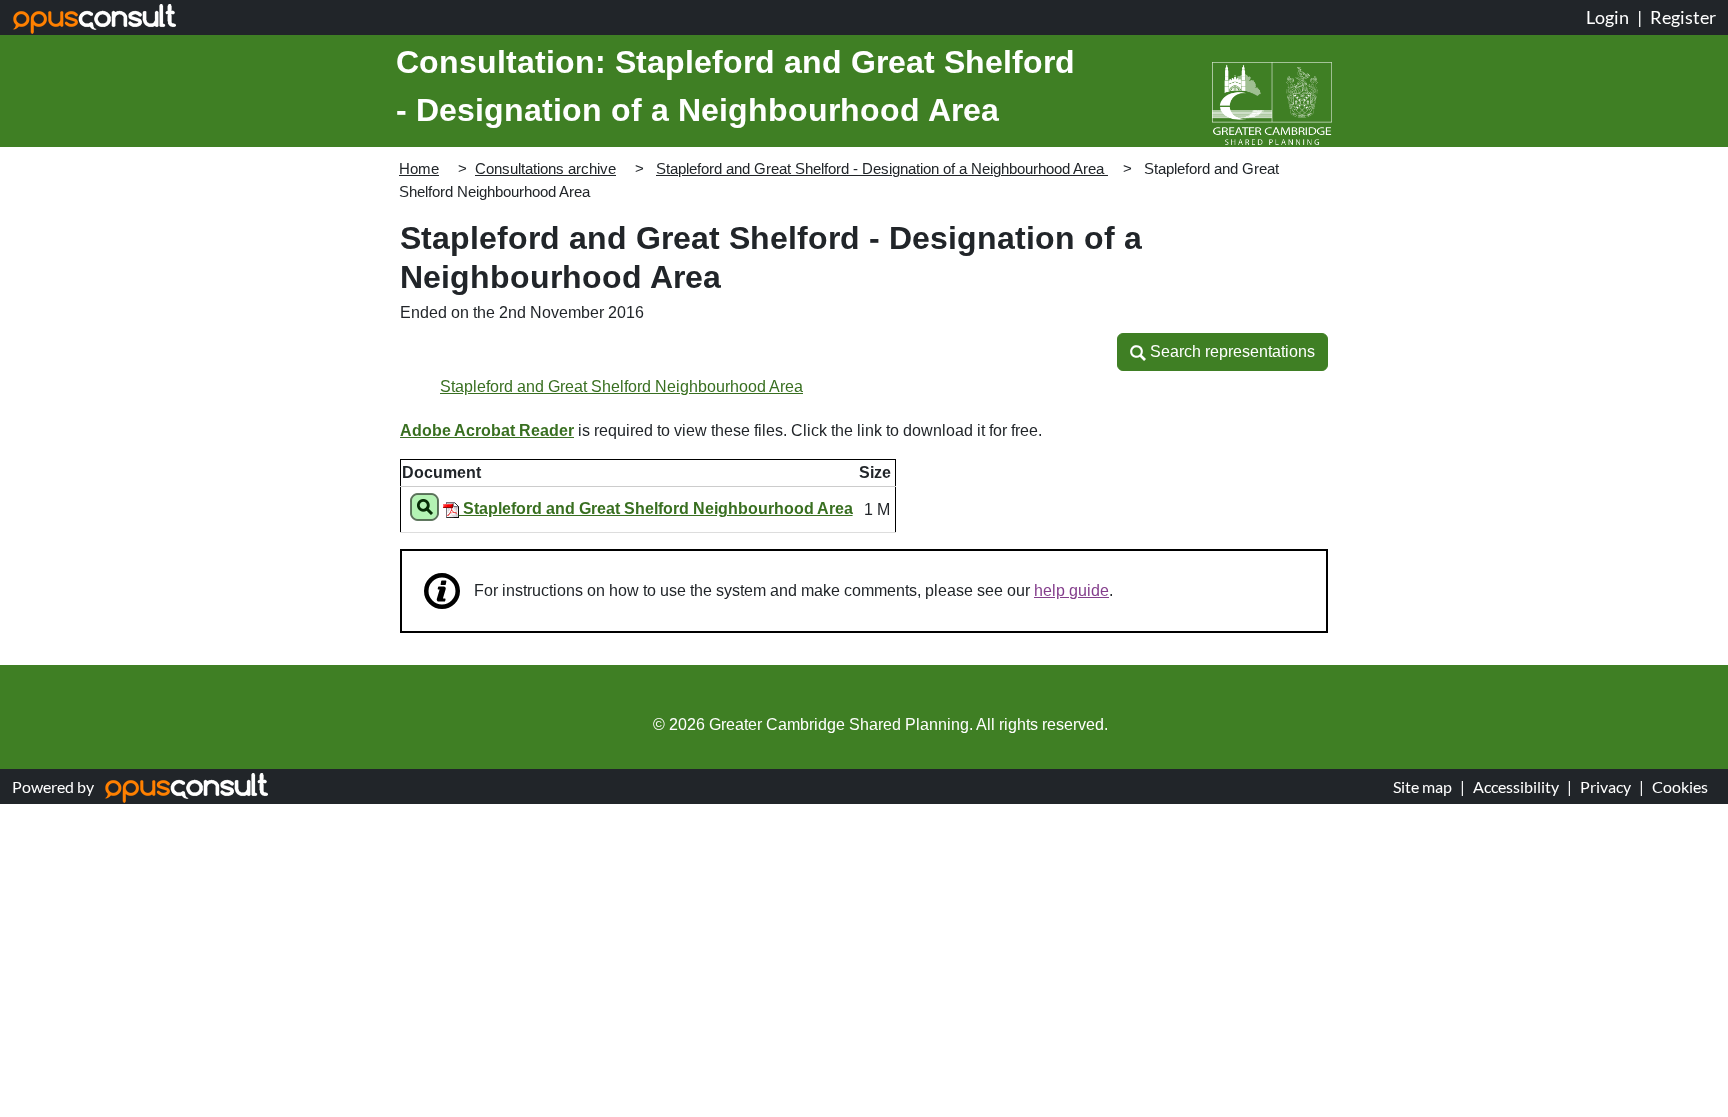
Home (419, 168)
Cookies (1680, 786)
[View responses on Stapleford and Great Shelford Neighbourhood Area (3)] (424, 510)
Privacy (1605, 786)
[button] (1222, 352)
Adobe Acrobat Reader (487, 430)
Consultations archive (545, 168)
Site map (1422, 786)
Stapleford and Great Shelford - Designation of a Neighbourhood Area (882, 168)
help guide (1071, 590)
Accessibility (1516, 786)
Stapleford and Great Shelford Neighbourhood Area (621, 386)
